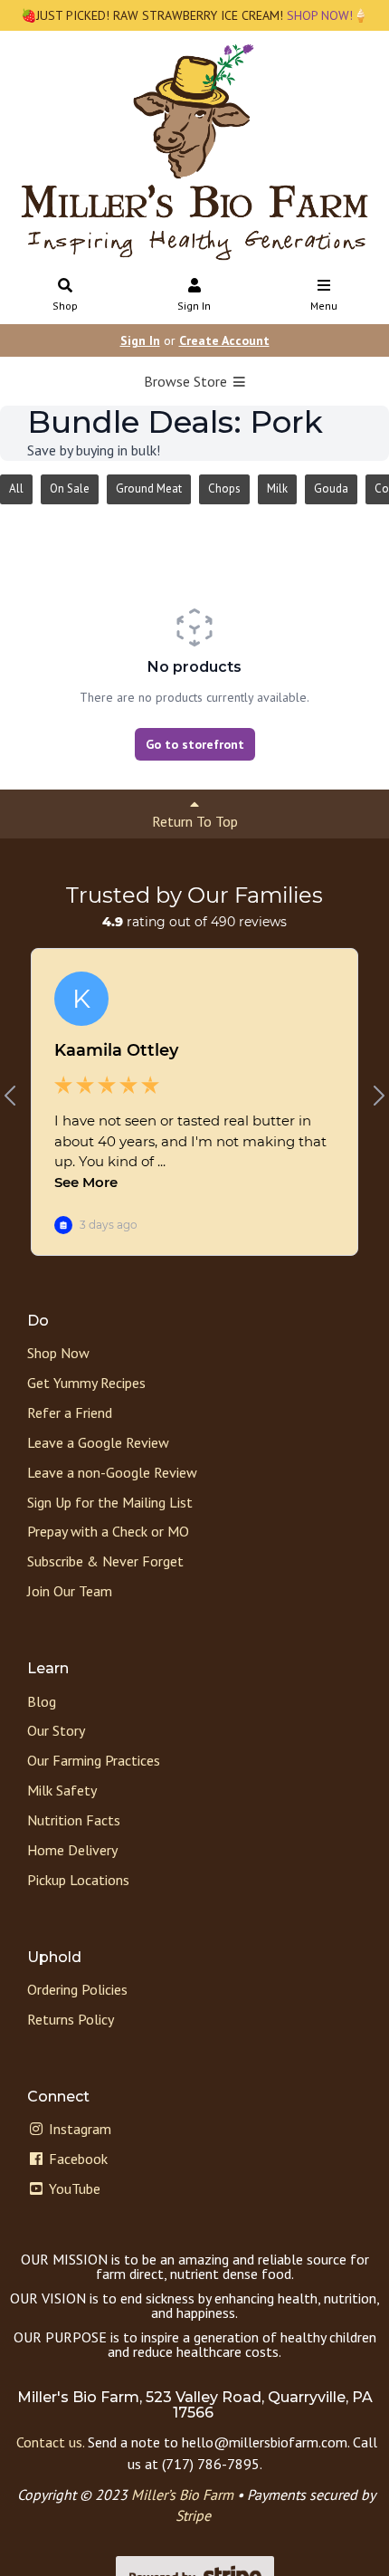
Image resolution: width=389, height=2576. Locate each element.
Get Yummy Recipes (86, 1383)
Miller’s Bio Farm (182, 2495)
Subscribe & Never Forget (105, 1561)
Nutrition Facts (74, 1820)
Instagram (78, 2129)
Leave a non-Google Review (112, 1472)
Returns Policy (71, 2019)
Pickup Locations (78, 1880)
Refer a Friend (70, 1412)
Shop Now (58, 1353)
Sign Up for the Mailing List (110, 1502)
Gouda (331, 488)
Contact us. (50, 2442)
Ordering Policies (77, 1989)
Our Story (56, 1730)
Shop (65, 306)
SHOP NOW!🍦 (326, 15)
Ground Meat (149, 488)
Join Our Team (70, 1591)
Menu (324, 306)
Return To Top (195, 821)
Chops (224, 488)
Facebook (76, 2159)
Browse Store (187, 381)
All (16, 488)
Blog (42, 1701)
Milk (277, 488)
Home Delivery (72, 1850)
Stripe (193, 2515)
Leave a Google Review (98, 1442)
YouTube (73, 2188)
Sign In (194, 306)
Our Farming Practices (94, 1760)
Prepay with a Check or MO (108, 1531)
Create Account (224, 340)
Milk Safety (62, 1790)
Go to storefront (195, 744)
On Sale (70, 488)
